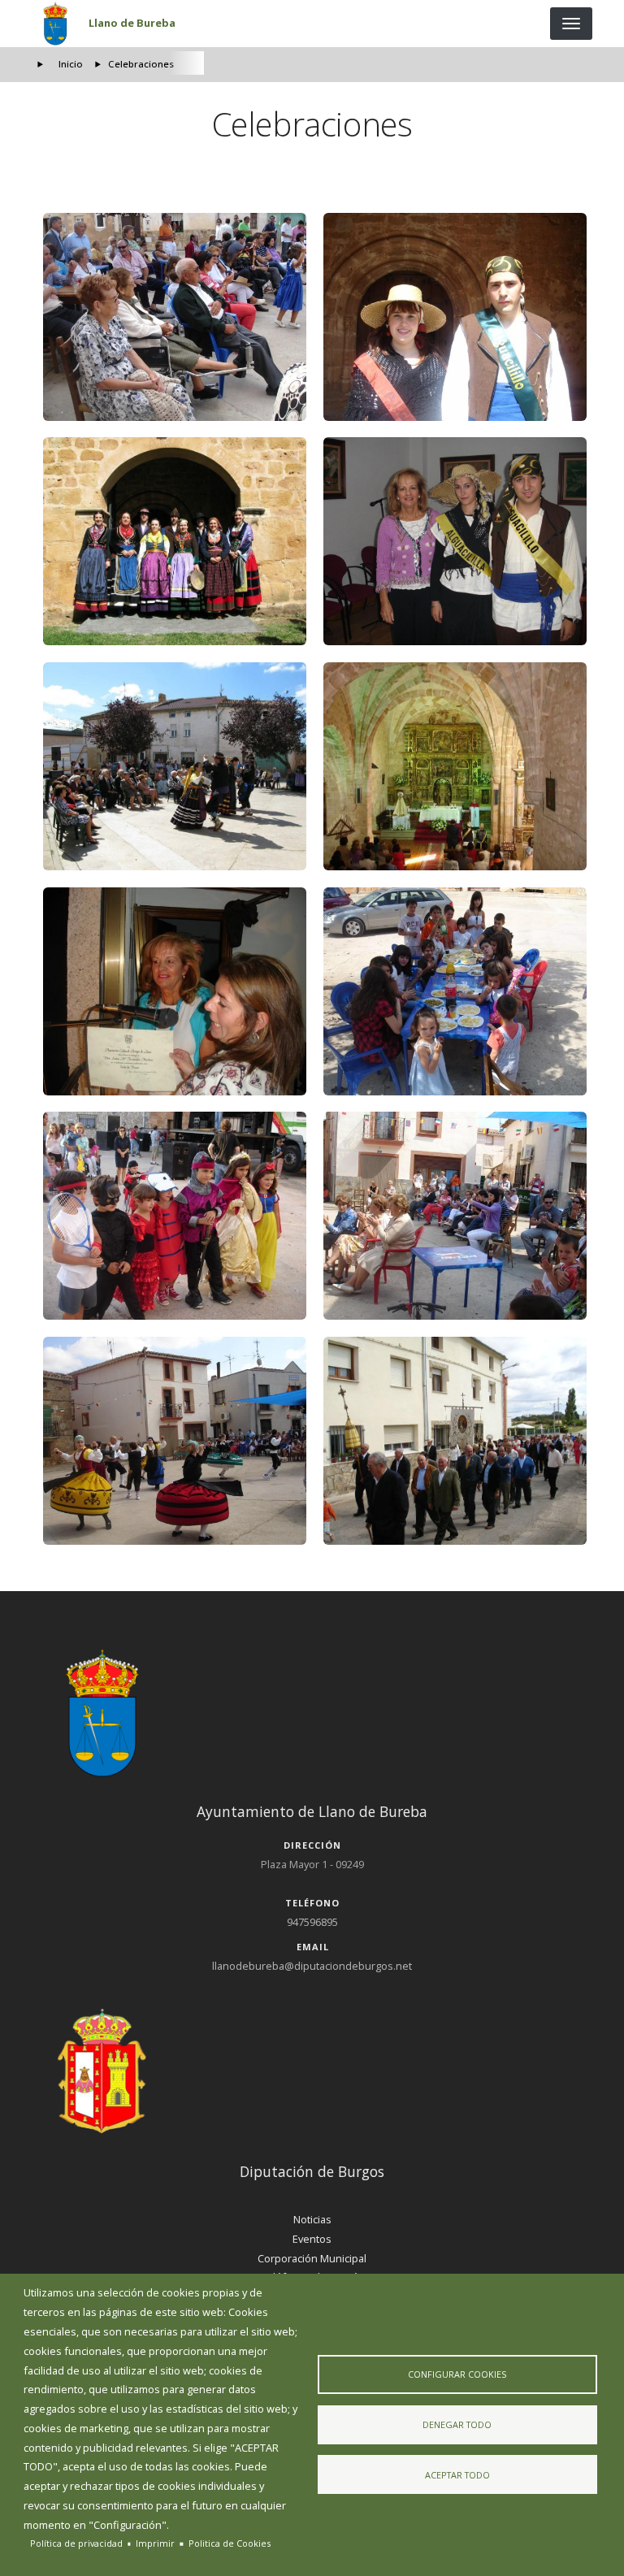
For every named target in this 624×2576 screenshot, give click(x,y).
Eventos (312, 2239)
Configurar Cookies (457, 2374)
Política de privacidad (76, 2543)
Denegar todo (457, 2424)
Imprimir (155, 2543)
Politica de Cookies (230, 2543)
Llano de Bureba (132, 23)
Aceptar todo (457, 2475)
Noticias (312, 2219)
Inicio (71, 64)
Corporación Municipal (312, 2258)
